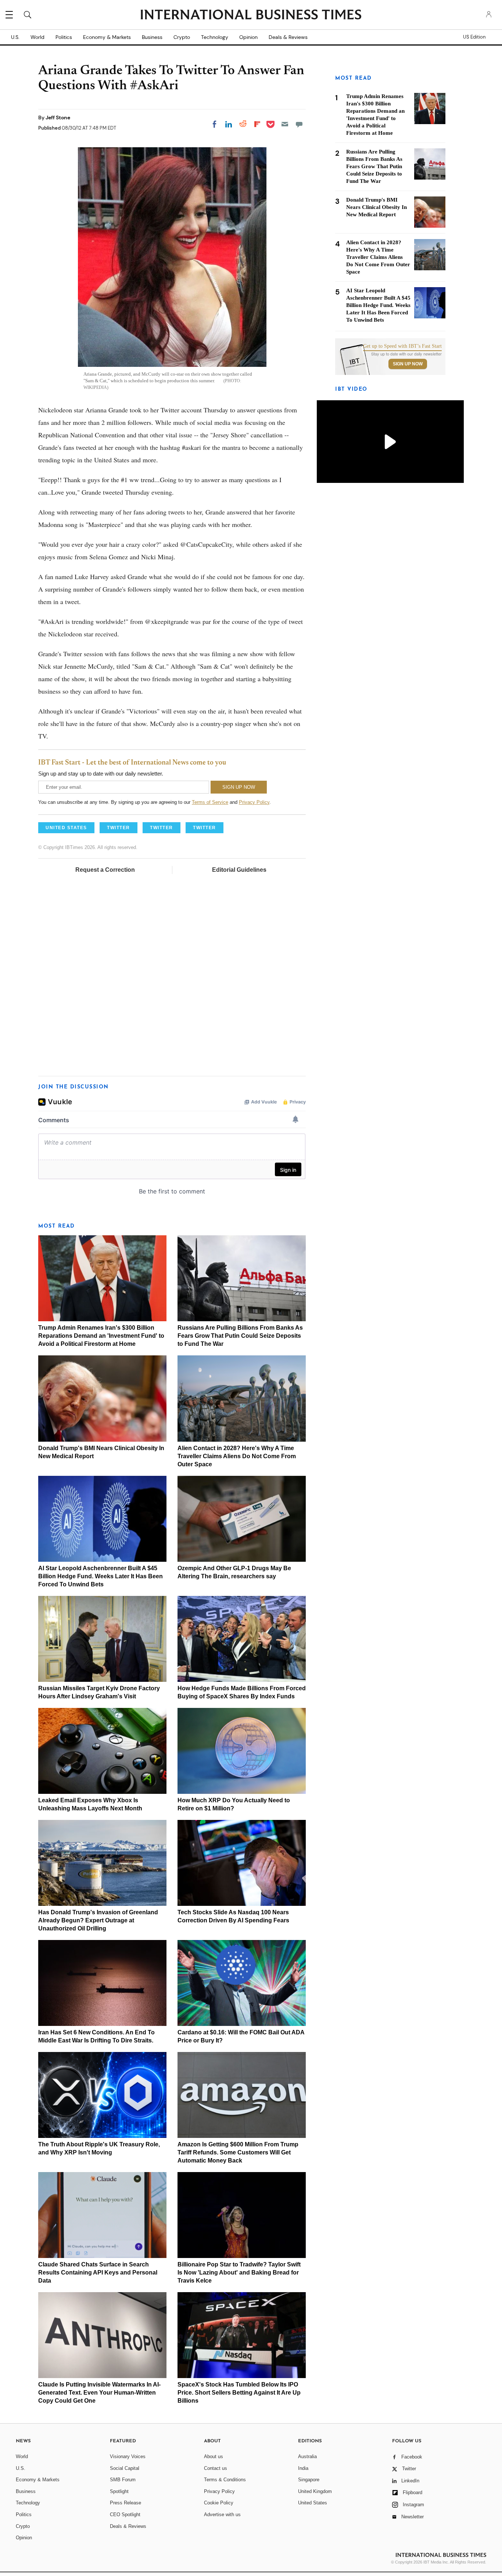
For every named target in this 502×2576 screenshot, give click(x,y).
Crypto (182, 37)
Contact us (216, 2468)
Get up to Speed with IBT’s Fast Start (402, 346)
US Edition (474, 37)
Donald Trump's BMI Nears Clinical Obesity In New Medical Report (376, 207)
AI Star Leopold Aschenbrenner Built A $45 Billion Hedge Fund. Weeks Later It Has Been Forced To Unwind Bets (101, 1576)
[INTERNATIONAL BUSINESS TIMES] (251, 15)
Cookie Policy (219, 2503)
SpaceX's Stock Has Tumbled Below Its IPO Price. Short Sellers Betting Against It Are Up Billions (239, 2393)
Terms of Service (210, 802)
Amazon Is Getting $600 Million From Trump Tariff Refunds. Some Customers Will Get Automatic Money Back (238, 2152)
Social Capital (125, 2468)
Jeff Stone (58, 118)
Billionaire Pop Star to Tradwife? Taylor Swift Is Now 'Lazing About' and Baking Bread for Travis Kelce (239, 2272)
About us (214, 2456)
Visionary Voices (128, 2456)
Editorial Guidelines (239, 870)
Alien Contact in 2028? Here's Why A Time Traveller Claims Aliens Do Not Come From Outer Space (237, 1456)
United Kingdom (315, 2491)
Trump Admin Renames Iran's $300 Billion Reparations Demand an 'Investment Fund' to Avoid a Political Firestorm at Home (101, 1336)
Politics (64, 37)
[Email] (285, 124)
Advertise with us (222, 2514)
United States (313, 2503)
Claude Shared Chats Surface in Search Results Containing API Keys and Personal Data (98, 2272)
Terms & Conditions (225, 2480)
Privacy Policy (254, 802)
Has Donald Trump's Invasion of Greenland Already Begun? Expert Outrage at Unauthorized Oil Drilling (98, 1920)
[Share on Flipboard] (257, 124)
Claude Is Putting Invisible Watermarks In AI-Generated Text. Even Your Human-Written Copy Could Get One (99, 2393)
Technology (215, 37)
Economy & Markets (107, 37)
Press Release (125, 2503)
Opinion (248, 37)
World (37, 37)
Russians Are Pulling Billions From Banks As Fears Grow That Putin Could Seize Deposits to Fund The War (240, 1336)
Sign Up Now (408, 364)
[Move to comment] (299, 124)
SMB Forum (123, 2480)
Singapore (309, 2480)
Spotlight (119, 2491)
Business (152, 37)
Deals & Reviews (288, 37)
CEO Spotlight (125, 2514)
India (303, 2468)
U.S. (15, 37)
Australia (307, 2456)
